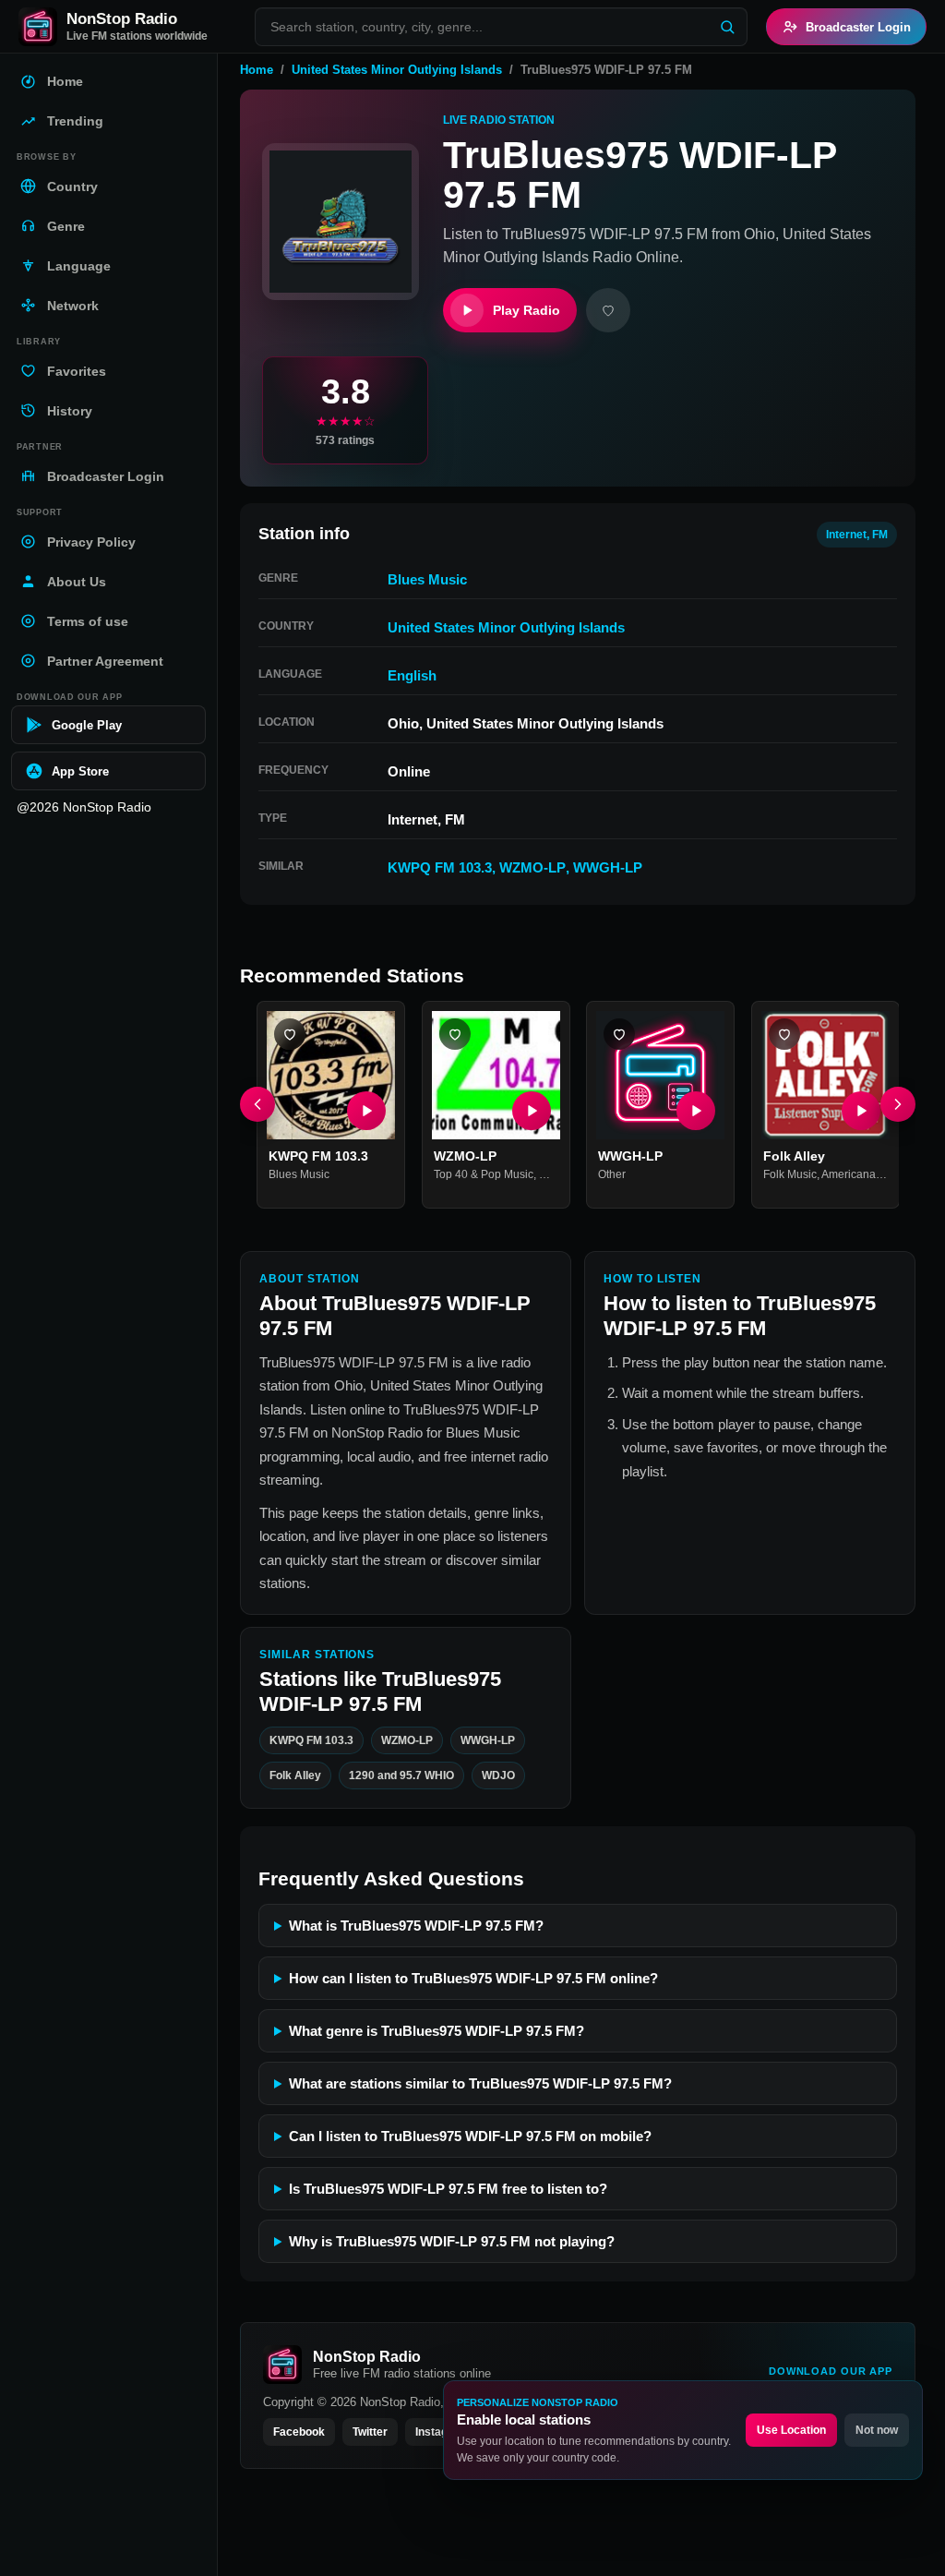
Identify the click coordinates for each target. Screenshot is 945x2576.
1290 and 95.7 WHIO (401, 1776)
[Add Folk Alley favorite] (784, 1034)
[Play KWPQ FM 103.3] (366, 1111)
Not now (877, 2430)
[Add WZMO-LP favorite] (455, 1034)
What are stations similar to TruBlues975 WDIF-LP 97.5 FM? (480, 2083)
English (412, 675)
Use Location (791, 2430)
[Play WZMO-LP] (531, 1111)
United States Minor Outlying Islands (397, 70)
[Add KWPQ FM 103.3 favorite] (290, 1034)
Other (612, 1174)
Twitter (370, 2432)
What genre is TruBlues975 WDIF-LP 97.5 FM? (437, 2031)
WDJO (498, 1776)
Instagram (442, 2432)
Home (257, 70)
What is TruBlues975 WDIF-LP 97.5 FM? (416, 1926)
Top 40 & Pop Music (484, 1174)
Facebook (299, 2432)
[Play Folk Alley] (860, 1111)
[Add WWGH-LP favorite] (619, 1034)
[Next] (898, 1104)
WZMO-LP (532, 867)
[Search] (727, 27)
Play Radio (526, 310)
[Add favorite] (608, 310)
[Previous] (257, 1104)
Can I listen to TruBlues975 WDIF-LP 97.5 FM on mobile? (470, 2136)
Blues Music (427, 579)
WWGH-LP (608, 867)
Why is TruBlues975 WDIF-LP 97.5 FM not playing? (452, 2241)
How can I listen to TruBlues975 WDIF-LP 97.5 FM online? (473, 1978)
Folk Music (790, 1174)
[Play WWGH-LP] (696, 1111)
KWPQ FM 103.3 (440, 867)
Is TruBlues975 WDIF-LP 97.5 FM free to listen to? (448, 2189)
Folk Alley (794, 1156)
